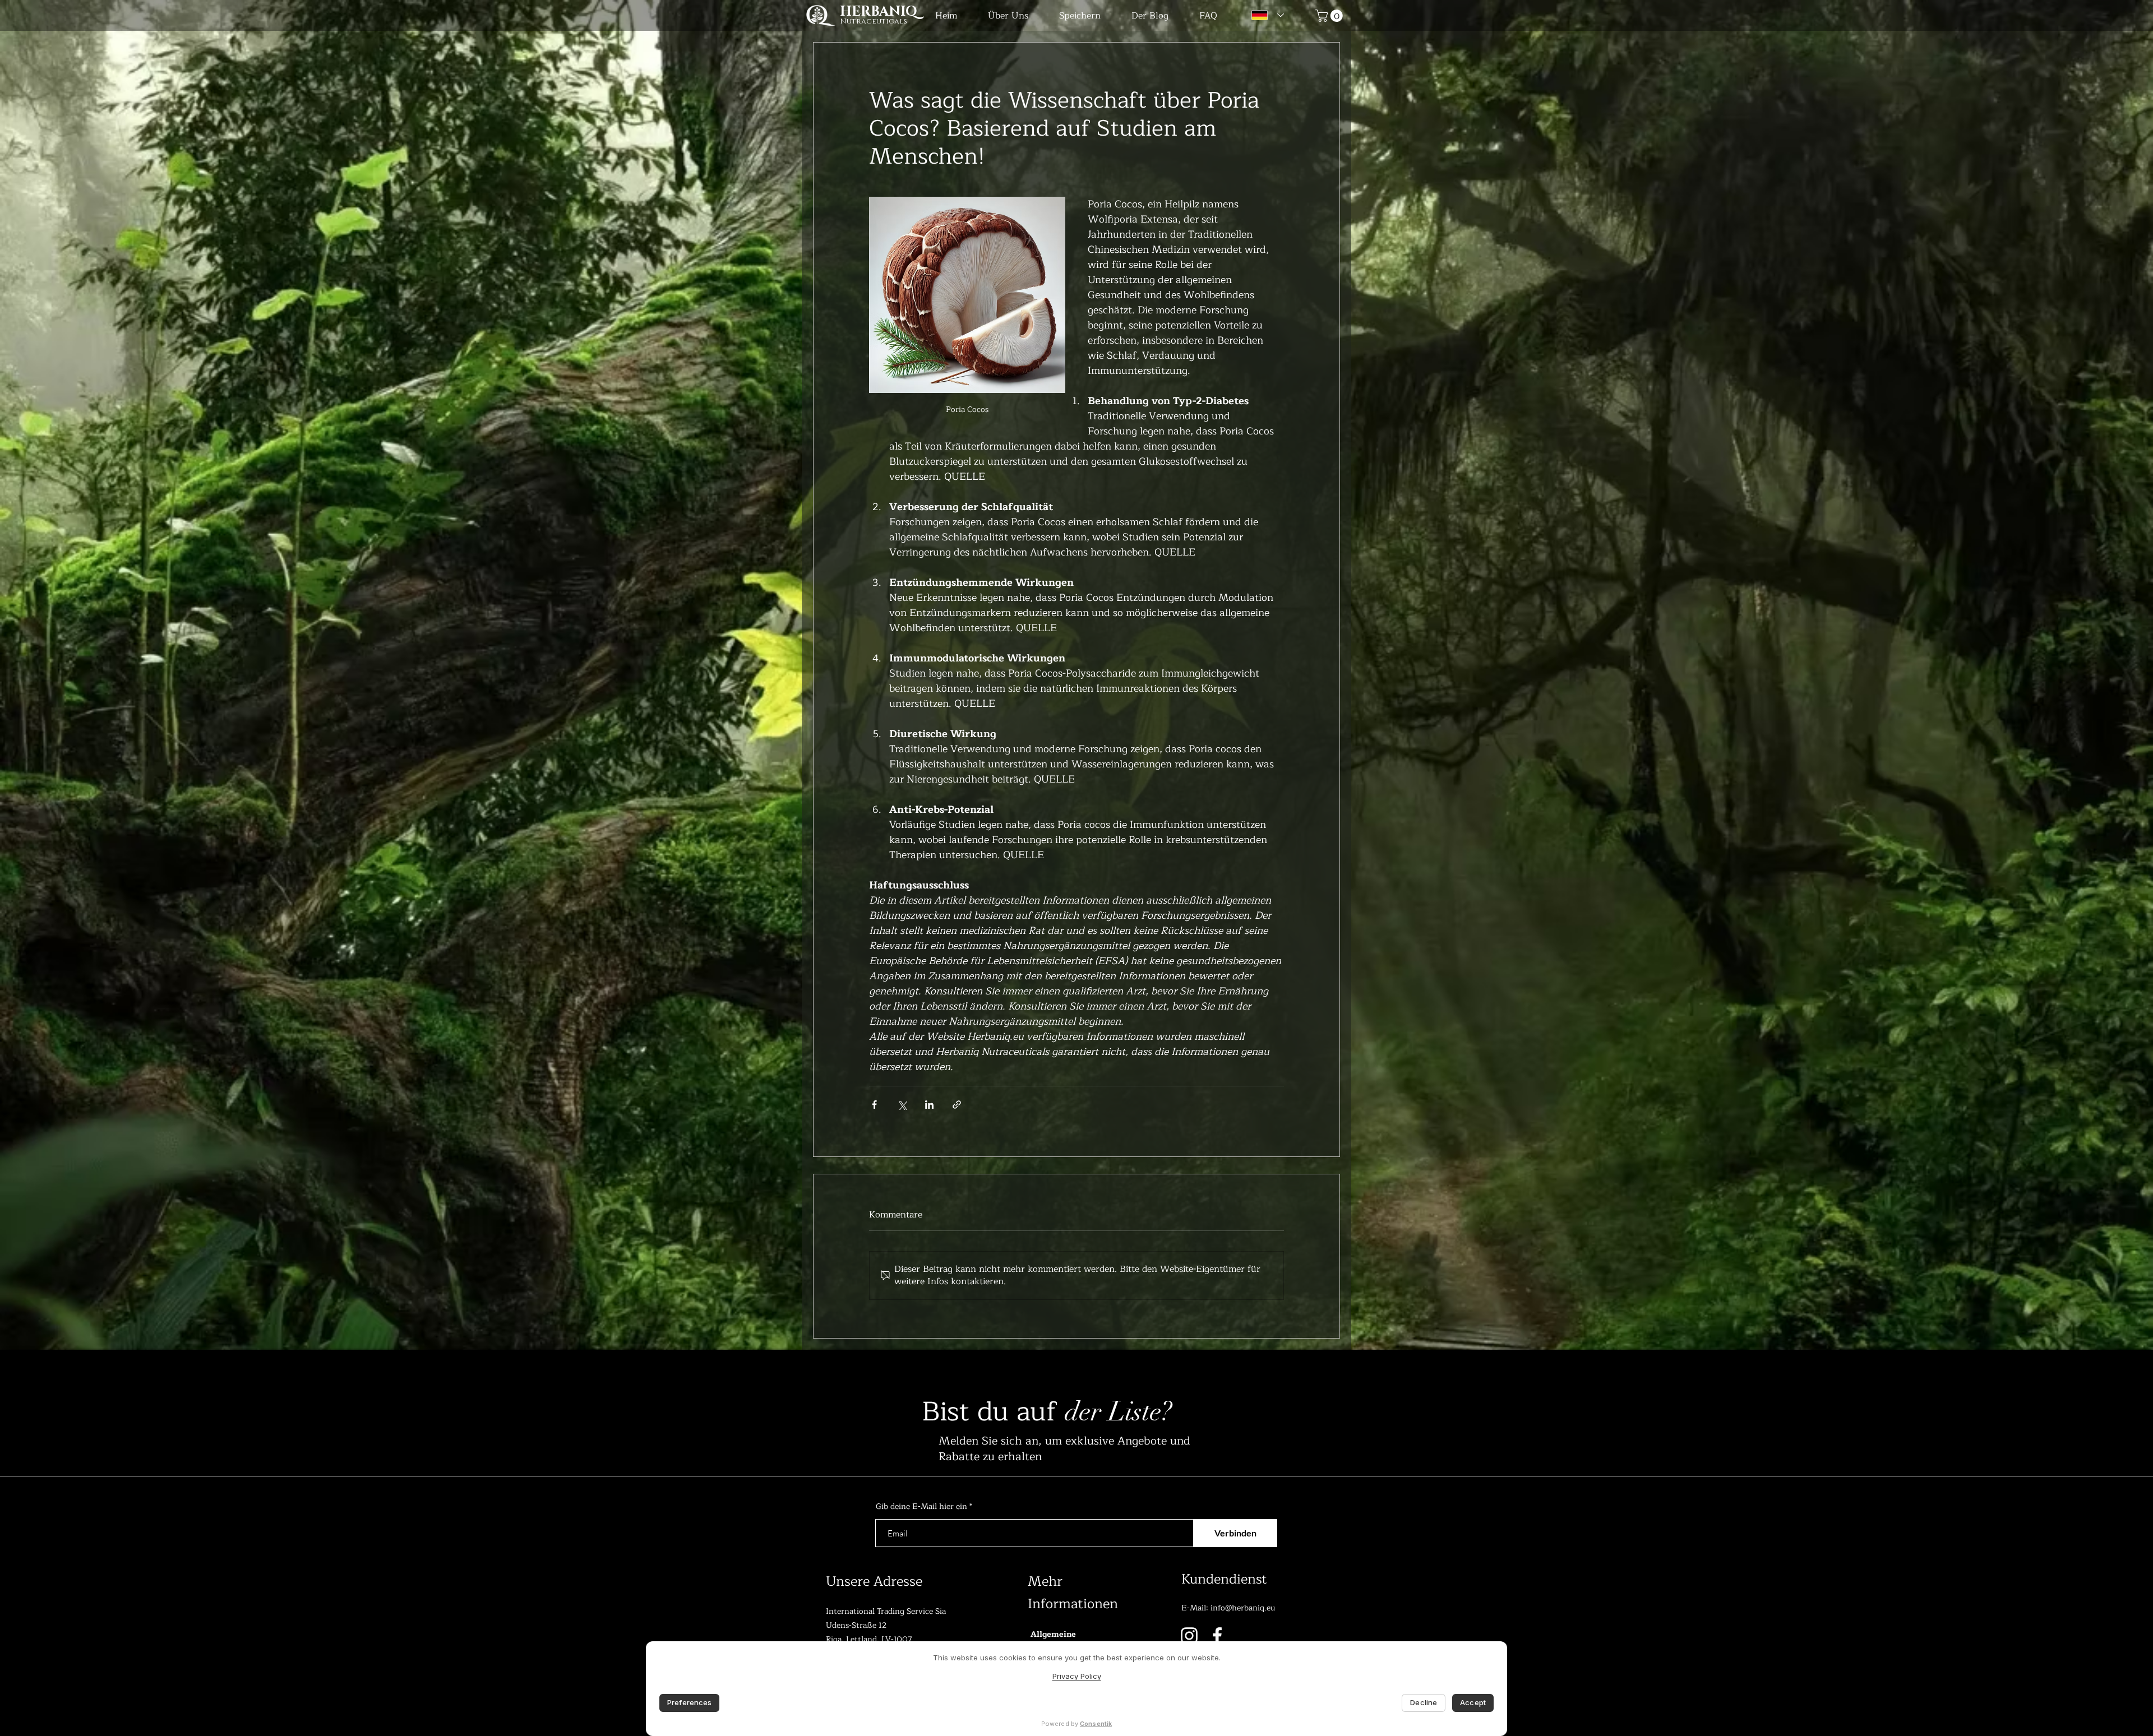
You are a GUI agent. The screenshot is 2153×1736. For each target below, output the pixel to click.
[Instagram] (1189, 1636)
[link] (1330, 16)
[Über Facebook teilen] (874, 1105)
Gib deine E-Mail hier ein (921, 1507)
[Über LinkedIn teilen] (929, 1105)
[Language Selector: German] (1265, 15)
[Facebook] (1217, 1636)
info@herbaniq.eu (1243, 1608)
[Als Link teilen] (957, 1105)
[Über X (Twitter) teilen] (902, 1105)
